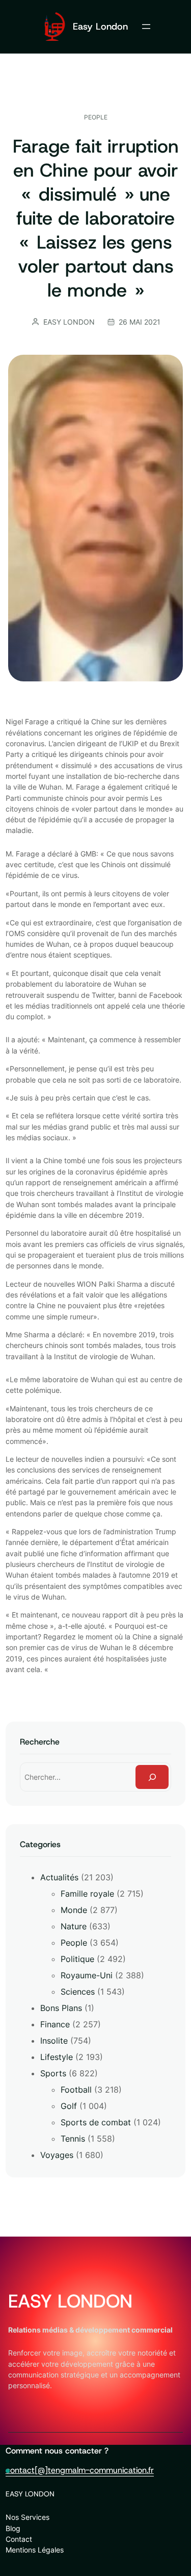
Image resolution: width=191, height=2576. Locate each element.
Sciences (78, 1992)
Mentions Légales (35, 2550)
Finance (55, 2024)
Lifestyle (57, 2057)
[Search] (152, 1777)
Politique (77, 1959)
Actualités (59, 1877)
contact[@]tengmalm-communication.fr (80, 2470)
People (96, 117)
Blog (13, 2528)
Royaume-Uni (87, 1975)
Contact (19, 2539)
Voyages (57, 2155)
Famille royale (87, 1894)
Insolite (54, 2041)
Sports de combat (96, 2122)
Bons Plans (61, 2008)
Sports (53, 2073)
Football (76, 2090)
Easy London (100, 26)
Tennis (73, 2139)
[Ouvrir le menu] (146, 27)
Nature (74, 1926)
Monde (74, 1910)
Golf (69, 2106)
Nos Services (28, 2517)
